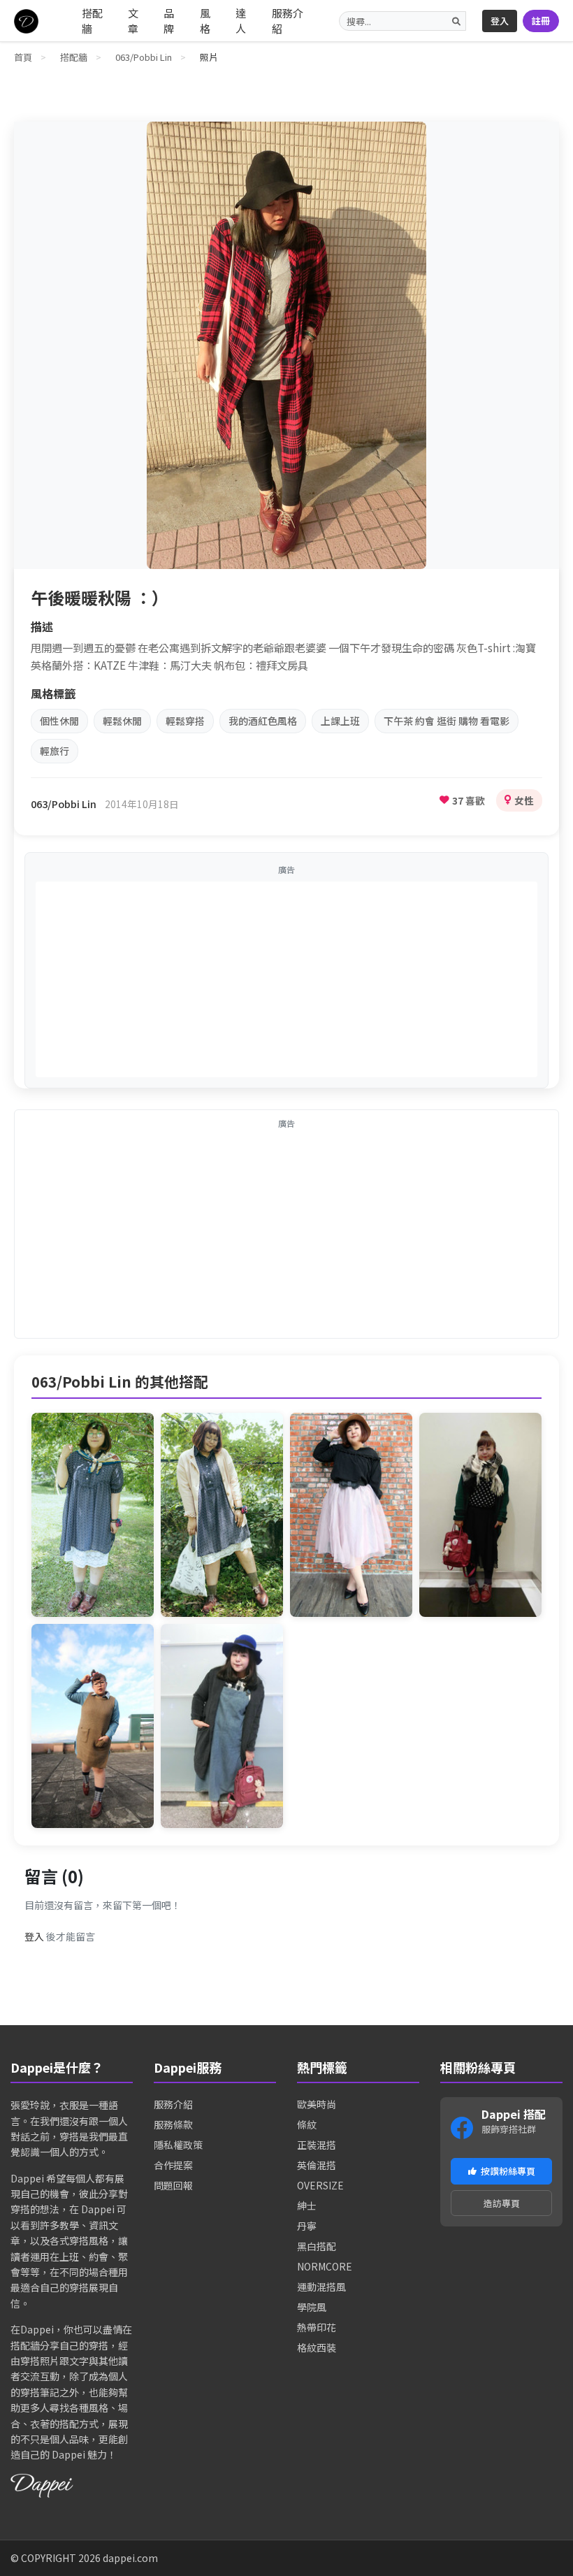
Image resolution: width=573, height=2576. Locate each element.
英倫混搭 (317, 2165)
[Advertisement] (286, 979)
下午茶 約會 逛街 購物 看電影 (447, 721)
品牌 (169, 21)
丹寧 (307, 2226)
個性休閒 (59, 721)
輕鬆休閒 (122, 721)
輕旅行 (55, 751)
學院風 (312, 2307)
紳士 (307, 2206)
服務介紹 (288, 21)
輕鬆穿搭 (185, 721)
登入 (500, 21)
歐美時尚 (317, 2104)
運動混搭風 (321, 2287)
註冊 (541, 21)
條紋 (307, 2124)
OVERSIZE (320, 2185)
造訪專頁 (502, 2203)
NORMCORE (325, 2266)
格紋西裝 (317, 2347)
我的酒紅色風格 (263, 721)
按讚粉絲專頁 (508, 2171)
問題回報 (173, 2185)
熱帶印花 (317, 2327)
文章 (133, 21)
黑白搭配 (317, 2246)
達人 (241, 21)
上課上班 (340, 721)
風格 (205, 21)
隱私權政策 (178, 2145)
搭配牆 (92, 21)
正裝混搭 (317, 2145)
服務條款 (173, 2124)
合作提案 (173, 2165)
